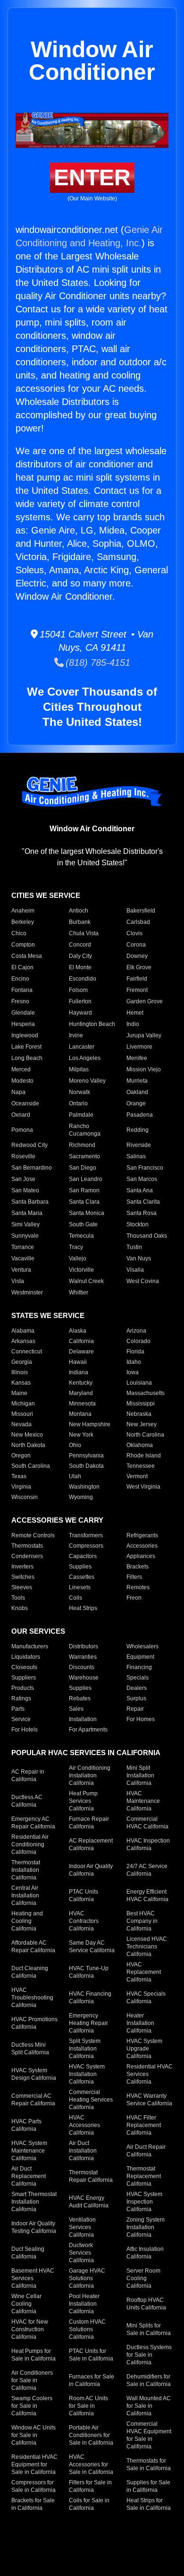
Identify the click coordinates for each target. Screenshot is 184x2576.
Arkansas (23, 1341)
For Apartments (88, 1730)
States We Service (48, 1315)
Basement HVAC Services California (33, 2278)
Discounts (82, 1667)
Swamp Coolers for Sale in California (32, 2406)
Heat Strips (83, 1608)
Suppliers (24, 1678)
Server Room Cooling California (143, 2278)
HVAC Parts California (26, 2125)
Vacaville (23, 1258)
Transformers (86, 1535)
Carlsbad (138, 922)
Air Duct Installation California (83, 2151)
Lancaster (82, 1047)
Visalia (135, 1270)
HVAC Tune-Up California (89, 1972)
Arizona (136, 1331)
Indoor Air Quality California (91, 1870)
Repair (135, 1709)
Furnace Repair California (89, 1823)
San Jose (23, 1179)
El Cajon (22, 967)
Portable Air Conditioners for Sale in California (91, 2435)
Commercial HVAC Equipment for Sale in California (149, 2435)
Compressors (86, 1546)
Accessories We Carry (57, 1520)
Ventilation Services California (82, 2227)
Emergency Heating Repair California (88, 2023)
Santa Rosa (142, 1213)
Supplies (80, 1567)
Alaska (78, 1331)
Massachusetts (146, 1393)
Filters (134, 1577)
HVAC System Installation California (87, 2074)
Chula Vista (84, 933)
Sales (76, 1709)
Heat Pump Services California (83, 1801)
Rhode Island (144, 1456)
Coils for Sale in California (89, 2504)
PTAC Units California (84, 1895)
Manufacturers (30, 1646)
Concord (80, 945)
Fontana (22, 990)
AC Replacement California (91, 1844)
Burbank (80, 922)
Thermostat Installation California (26, 1870)
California (81, 1341)
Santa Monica (87, 1213)
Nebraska (139, 1414)
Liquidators (26, 1657)
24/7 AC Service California (147, 1870)
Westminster (27, 1292)
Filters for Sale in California (90, 2486)
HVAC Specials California (146, 1998)
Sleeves (22, 1587)
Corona (136, 945)
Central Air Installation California (25, 1895)
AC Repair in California (28, 1775)
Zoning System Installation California (146, 2227)
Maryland (81, 1393)
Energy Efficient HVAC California (147, 1895)
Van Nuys (139, 1258)
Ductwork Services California (81, 2253)
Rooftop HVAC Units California (146, 2304)
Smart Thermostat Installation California (34, 2202)
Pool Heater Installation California (84, 2304)
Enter (92, 177)
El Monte (80, 967)
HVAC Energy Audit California (89, 2202)
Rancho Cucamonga (85, 1130)
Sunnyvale (25, 1236)
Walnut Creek (86, 1281)
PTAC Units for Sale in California (91, 2355)
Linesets (80, 1587)
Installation (83, 1719)
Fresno (20, 1001)
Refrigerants (142, 1535)
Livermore (139, 1047)
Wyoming (81, 1497)
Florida (135, 1352)
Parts (18, 1709)
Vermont (137, 1476)
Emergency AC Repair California (33, 1823)
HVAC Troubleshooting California (32, 1998)
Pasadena (140, 1115)
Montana (80, 1414)
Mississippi (141, 1404)
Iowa (133, 1372)
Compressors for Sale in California (33, 2486)
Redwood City (29, 1145)
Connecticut (27, 1352)
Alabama (23, 1331)
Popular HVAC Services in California (86, 1753)
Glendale (23, 1013)
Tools (18, 1598)
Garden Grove (145, 1001)
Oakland (137, 1092)
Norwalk (79, 1092)
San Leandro (86, 1179)
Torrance (23, 1247)
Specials (138, 1678)
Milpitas (79, 1069)
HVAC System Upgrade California (144, 2049)
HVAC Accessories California (84, 2125)
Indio (133, 1024)
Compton (23, 945)
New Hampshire (90, 1424)
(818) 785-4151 (97, 663)
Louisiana (139, 1383)
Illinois (20, 1372)
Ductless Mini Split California (30, 2049)
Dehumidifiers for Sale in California (149, 2380)
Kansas (21, 1383)
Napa (18, 1092)
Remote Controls (33, 1535)
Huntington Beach (92, 1024)
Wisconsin (25, 1497)
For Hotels (25, 1730)
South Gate (83, 1224)
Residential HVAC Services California (150, 2074)
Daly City (80, 956)
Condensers (27, 1556)
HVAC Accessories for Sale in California (91, 2464)
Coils (75, 1598)
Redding (138, 1130)
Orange (136, 1103)
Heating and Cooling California (27, 1921)
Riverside (139, 1145)
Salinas (136, 1156)
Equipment (140, 1657)
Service (21, 1719)
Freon (134, 1598)
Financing (139, 1667)
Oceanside (25, 1103)
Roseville (23, 1156)
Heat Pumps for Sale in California (33, 2355)
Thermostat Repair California (91, 2176)
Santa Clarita (143, 1202)
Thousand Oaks (147, 1236)
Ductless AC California (27, 1801)
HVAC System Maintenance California (29, 2151)
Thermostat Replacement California (144, 2176)
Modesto (22, 1081)
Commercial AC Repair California (33, 2100)
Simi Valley (25, 1224)
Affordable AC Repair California (33, 1947)
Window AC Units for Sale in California (33, 2435)
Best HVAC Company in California (142, 1921)
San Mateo (25, 1190)
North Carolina (145, 1435)
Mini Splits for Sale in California (149, 2329)
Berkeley (23, 922)
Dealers (137, 1688)
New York (81, 1435)
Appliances (141, 1556)
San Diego (83, 1168)
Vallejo (78, 1258)
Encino (20, 979)
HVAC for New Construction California (30, 2329)
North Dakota (28, 1445)
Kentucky (81, 1383)
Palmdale (81, 1115)
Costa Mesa (27, 956)
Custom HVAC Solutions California (87, 2329)
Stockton (138, 1224)
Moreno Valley (87, 1081)
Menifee (137, 1058)
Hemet (135, 1013)
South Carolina (31, 1466)
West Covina (143, 1281)
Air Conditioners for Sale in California (32, 2380)
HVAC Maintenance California (143, 1801)
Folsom (78, 990)
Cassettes (82, 1577)
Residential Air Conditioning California (30, 1844)
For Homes (141, 1719)
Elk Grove (139, 967)
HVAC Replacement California (144, 1972)
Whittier (79, 1292)
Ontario (78, 1103)
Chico (19, 933)
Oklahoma (140, 1445)
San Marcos (142, 1179)
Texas (19, 1476)
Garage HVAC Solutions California (87, 2278)
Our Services (38, 1631)
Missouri (22, 1414)
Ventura (21, 1270)
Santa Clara (84, 1202)
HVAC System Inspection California (144, 2202)
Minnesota (82, 1404)
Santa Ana (140, 1190)
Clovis (134, 933)
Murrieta (137, 1081)
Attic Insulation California (145, 2253)
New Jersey (142, 1424)
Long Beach (27, 1058)
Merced (21, 1069)
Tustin (134, 1247)
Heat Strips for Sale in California (149, 2504)
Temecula (81, 1236)
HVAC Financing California (90, 1998)
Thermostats (27, 1546)
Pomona (22, 1130)
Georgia (22, 1362)
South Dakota (86, 1466)
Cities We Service (46, 895)
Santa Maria (27, 1213)
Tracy (76, 1247)
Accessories (142, 1546)
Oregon (21, 1456)
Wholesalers (142, 1646)
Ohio (75, 1445)
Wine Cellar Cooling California (26, 2304)
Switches (23, 1577)
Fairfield (137, 979)
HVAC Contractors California (84, 1921)
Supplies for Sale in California (148, 2486)
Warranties (83, 1657)
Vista (18, 1281)
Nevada (21, 1424)
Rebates (80, 1698)
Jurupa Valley (144, 1035)
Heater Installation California (140, 2023)
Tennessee (141, 1466)
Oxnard (21, 1115)
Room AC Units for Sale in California (88, 2406)
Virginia (21, 1487)
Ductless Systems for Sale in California (149, 2355)
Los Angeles (85, 1058)
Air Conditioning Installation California (90, 1775)
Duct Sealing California (28, 2253)
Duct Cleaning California (30, 1972)
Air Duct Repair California (146, 2151)
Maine (19, 1393)
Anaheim (23, 911)
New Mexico (27, 1435)
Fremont (137, 990)
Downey (137, 956)
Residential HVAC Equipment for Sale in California (34, 2464)
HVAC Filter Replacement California (144, 2125)
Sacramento (84, 1156)
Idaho (134, 1362)
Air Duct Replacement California (29, 2176)
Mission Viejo (144, 1069)
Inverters (22, 1567)
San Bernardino (32, 1168)
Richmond (82, 1145)
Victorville (81, 1270)
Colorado (138, 1341)
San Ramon (84, 1190)
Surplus (136, 1698)
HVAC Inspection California (148, 1844)
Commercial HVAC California (147, 1823)
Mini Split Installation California (140, 1775)
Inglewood (25, 1035)
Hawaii (78, 1362)
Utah (75, 1476)
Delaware (81, 1352)
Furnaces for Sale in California (92, 2380)
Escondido (83, 979)
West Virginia (143, 1487)
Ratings (21, 1698)
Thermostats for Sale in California (149, 2464)
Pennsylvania (86, 1456)
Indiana (79, 1372)
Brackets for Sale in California (33, 2504)
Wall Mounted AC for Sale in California (149, 2406)
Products (23, 1688)
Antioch (79, 911)
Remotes (138, 1587)
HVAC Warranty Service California (149, 2100)
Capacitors (83, 1556)
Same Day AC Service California (92, 1947)
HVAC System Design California (34, 2074)
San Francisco (145, 1168)
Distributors (84, 1646)
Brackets (138, 1567)
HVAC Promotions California (34, 2023)
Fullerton (80, 1001)
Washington (84, 1487)
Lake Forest (26, 1047)
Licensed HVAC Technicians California (147, 1947)
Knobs (20, 1608)
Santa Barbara (30, 1202)
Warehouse (84, 1678)
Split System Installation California (85, 2049)
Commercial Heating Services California (91, 2100)
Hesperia (23, 1024)
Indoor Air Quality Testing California (34, 2227)
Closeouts (24, 1667)
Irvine (76, 1035)
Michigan (23, 1404)
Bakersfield (141, 911)
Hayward (80, 1013)
